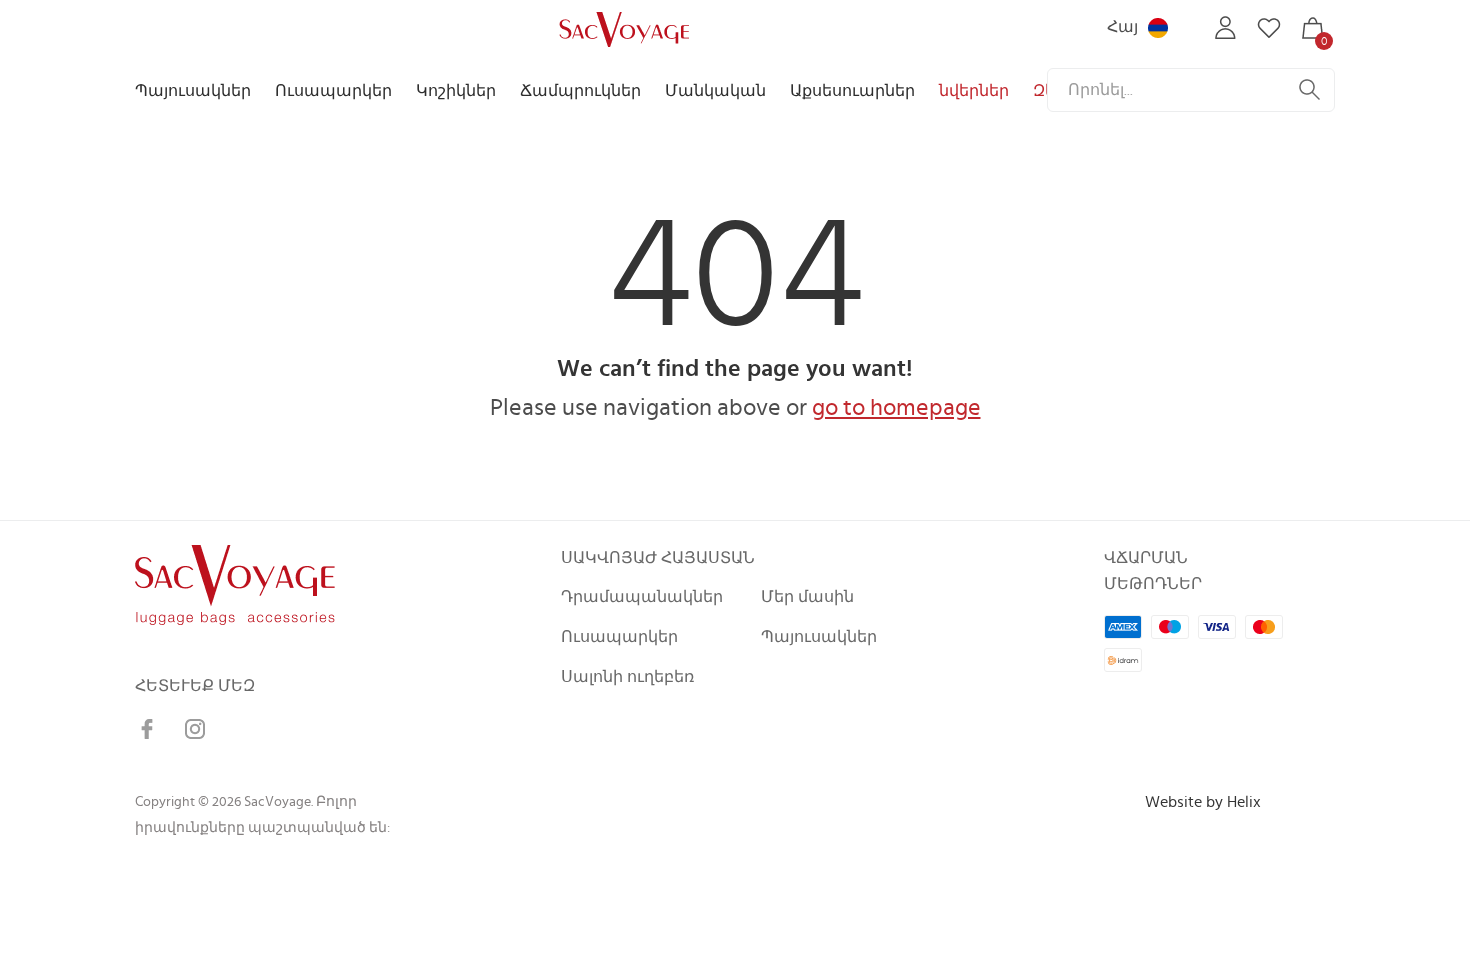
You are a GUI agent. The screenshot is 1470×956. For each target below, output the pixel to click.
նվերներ (974, 91)
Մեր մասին (807, 597)
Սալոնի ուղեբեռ (627, 677)
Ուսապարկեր (333, 91)
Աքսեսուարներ (852, 91)
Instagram (195, 729)
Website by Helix (1203, 802)
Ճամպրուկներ (580, 91)
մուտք (1225, 28)
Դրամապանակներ (642, 597)
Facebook (147, 729)
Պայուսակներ (193, 91)
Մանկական (715, 91)
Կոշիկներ (456, 91)
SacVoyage (621, 28)
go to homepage (896, 408)
